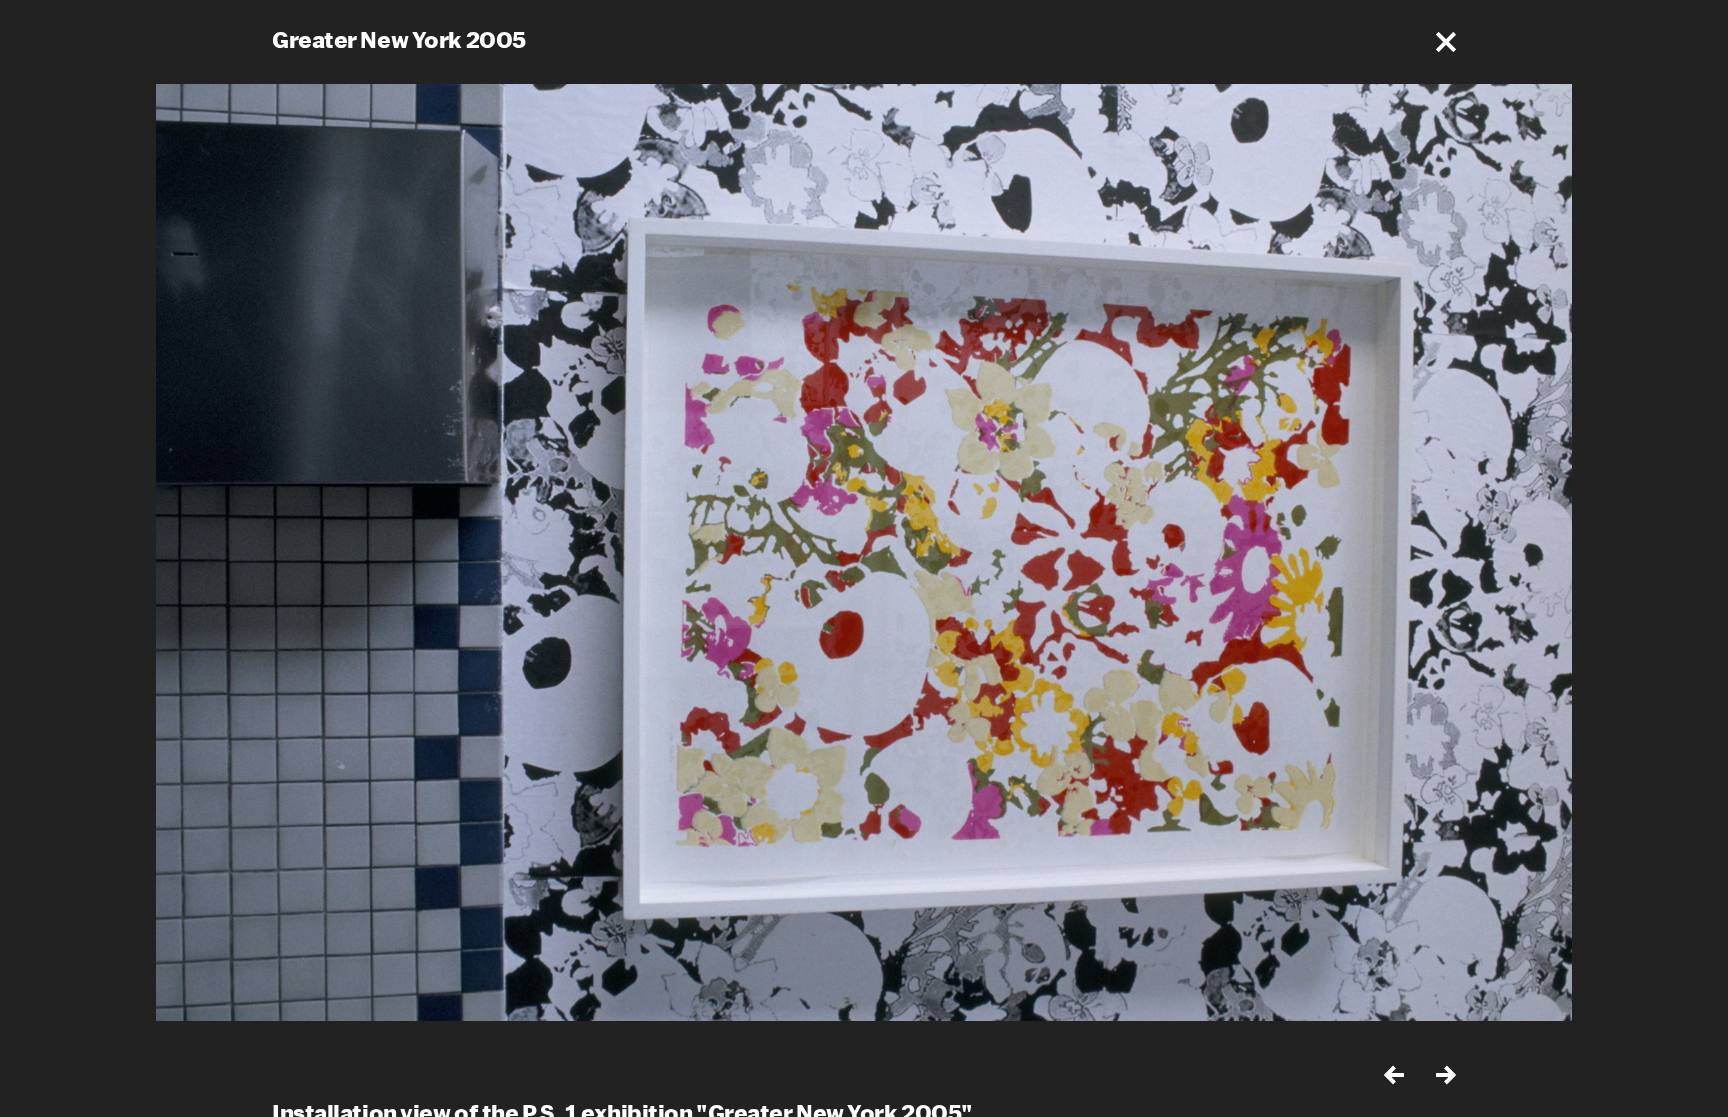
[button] (1446, 42)
